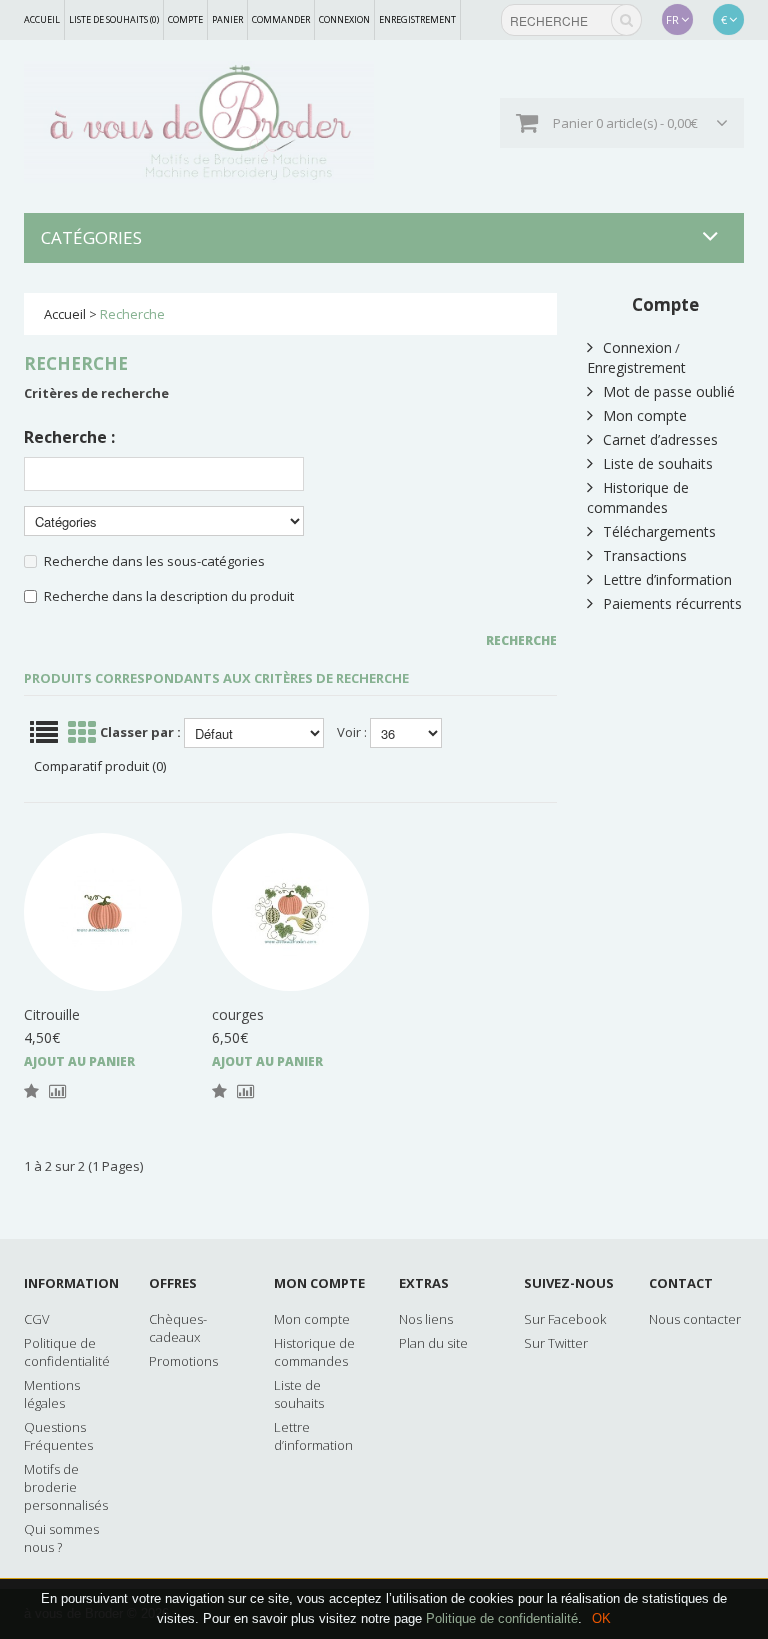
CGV (37, 1319)
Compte (185, 19)
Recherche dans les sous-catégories (154, 561)
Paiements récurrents (672, 603)
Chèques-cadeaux (178, 1328)
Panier (227, 19)
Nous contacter (695, 1319)
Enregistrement (417, 19)
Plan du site (433, 1343)
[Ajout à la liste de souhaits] (31, 1092)
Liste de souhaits (658, 463)
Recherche (132, 314)
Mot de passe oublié (669, 391)
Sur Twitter (556, 1343)
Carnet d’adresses (660, 439)
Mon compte (645, 415)
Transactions (645, 555)
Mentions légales (52, 1394)
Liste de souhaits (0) (114, 19)
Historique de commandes (638, 497)
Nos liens (426, 1319)
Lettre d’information (667, 579)
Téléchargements (659, 531)
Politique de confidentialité (502, 1618)
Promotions (183, 1361)
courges (238, 1014)
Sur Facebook (565, 1319)
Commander (281, 19)
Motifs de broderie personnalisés (66, 1487)
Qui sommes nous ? (61, 1538)
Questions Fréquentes (58, 1436)
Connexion (344, 19)
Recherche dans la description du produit (169, 596)
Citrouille (52, 1014)
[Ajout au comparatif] (57, 1092)
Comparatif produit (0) (100, 766)
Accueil (42, 19)
